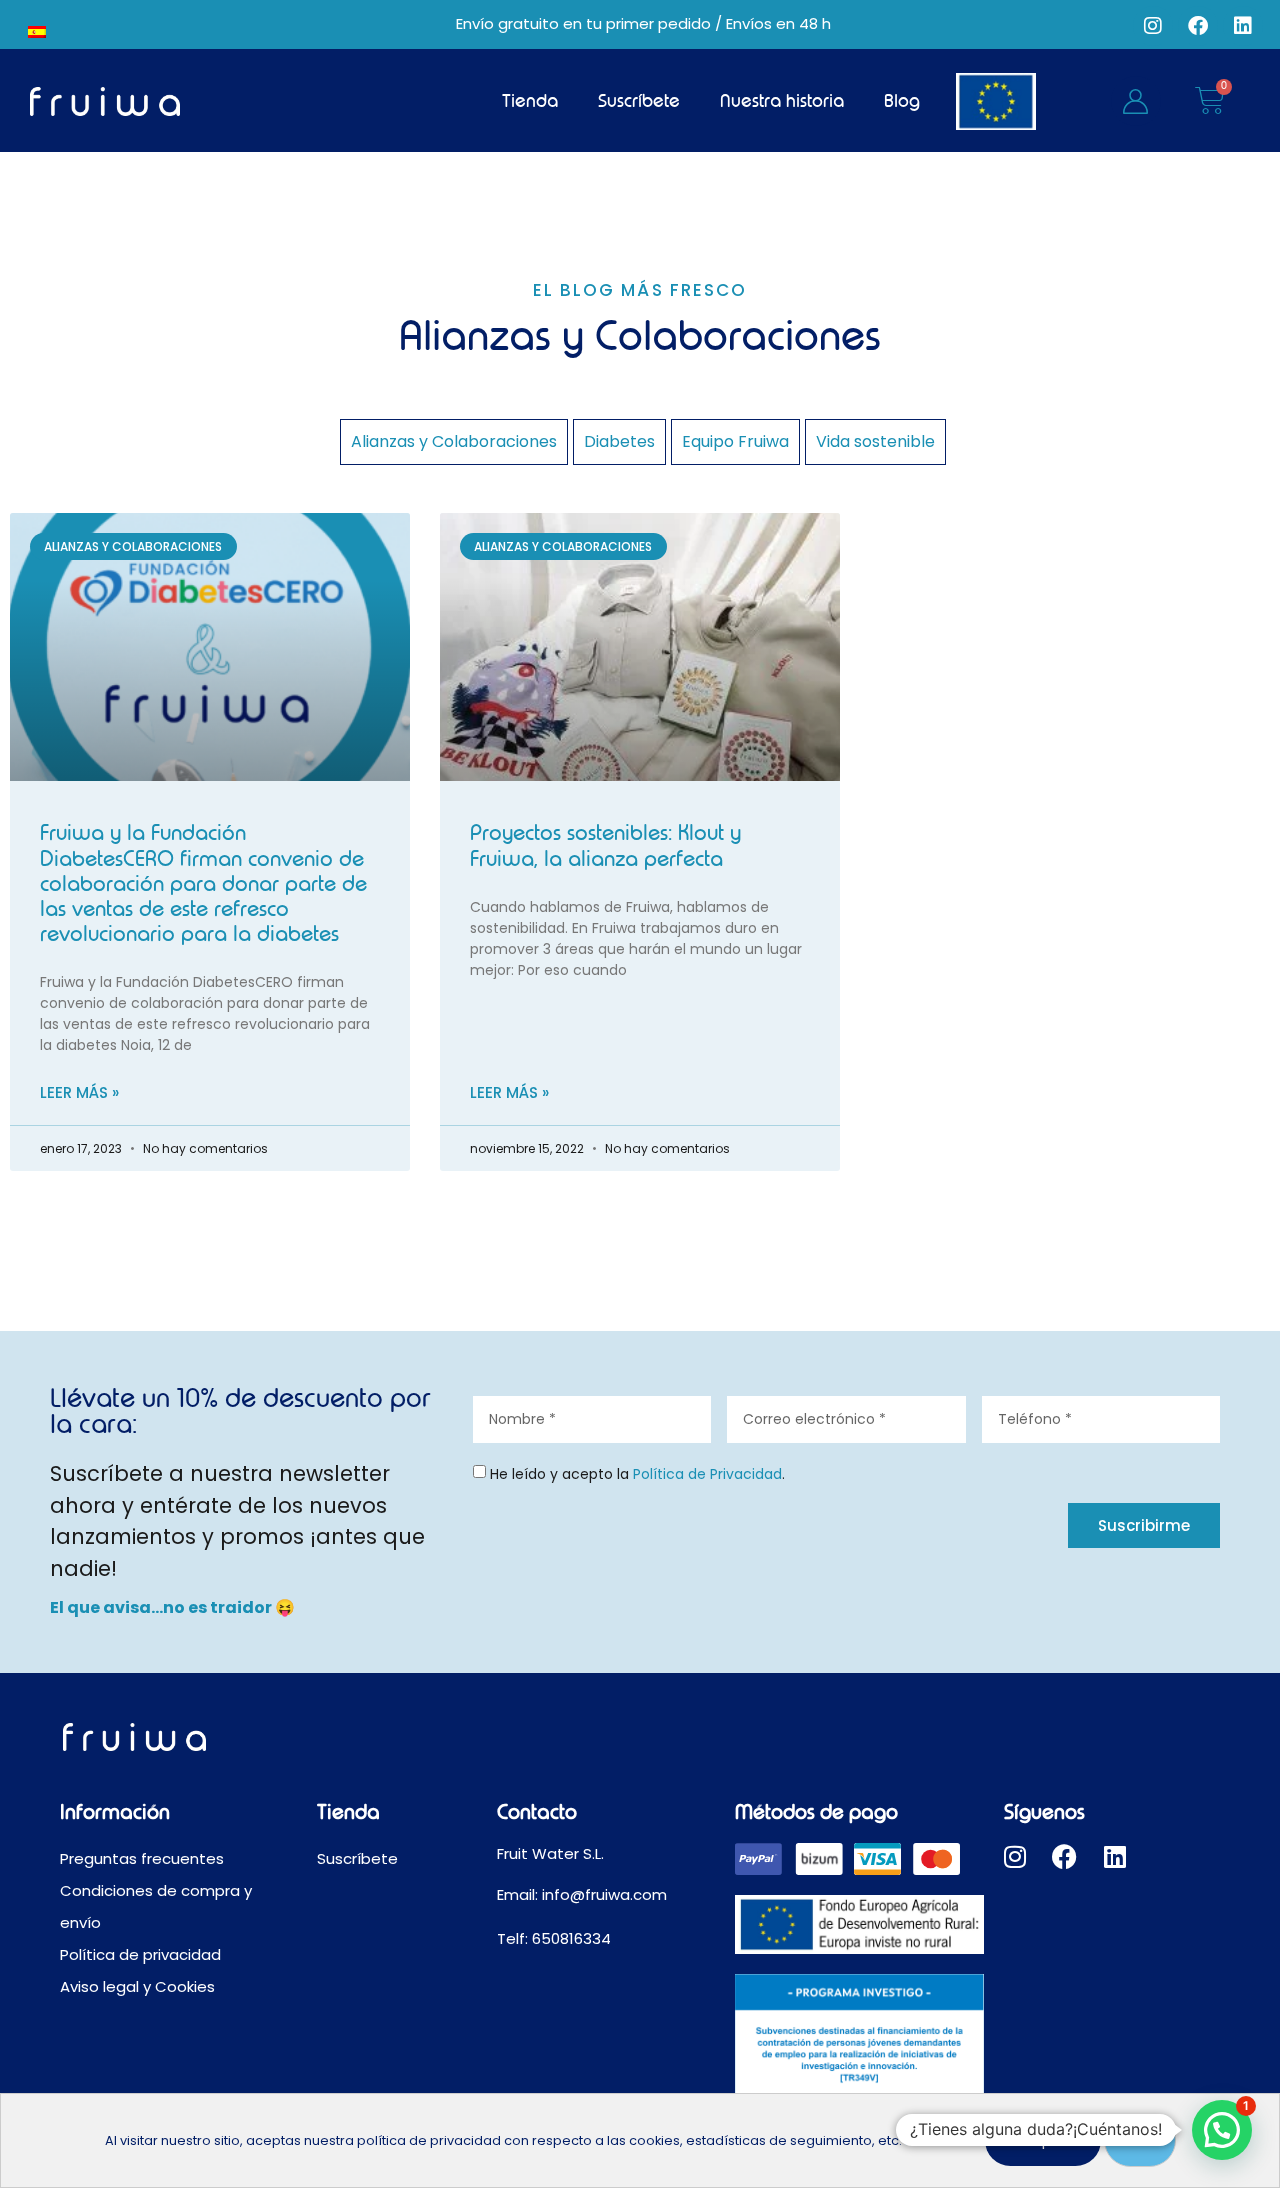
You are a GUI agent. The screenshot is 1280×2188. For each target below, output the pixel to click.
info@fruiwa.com (606, 1894)
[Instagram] (1153, 26)
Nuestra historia (782, 101)
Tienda (530, 101)
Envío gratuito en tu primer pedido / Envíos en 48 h (643, 23)
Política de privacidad (140, 1954)
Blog (902, 101)
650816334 (571, 1938)
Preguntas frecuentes (142, 1858)
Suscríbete (639, 101)
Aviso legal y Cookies (137, 1986)
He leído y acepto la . (637, 1474)
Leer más (935, 2140)
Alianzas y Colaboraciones (454, 441)
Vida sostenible (875, 441)
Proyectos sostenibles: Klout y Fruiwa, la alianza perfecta (605, 845)
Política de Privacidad (707, 1474)
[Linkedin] (1243, 26)
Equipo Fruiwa (735, 441)
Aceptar (1043, 2140)
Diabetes (619, 441)
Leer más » (79, 1092)
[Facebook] (1198, 26)
